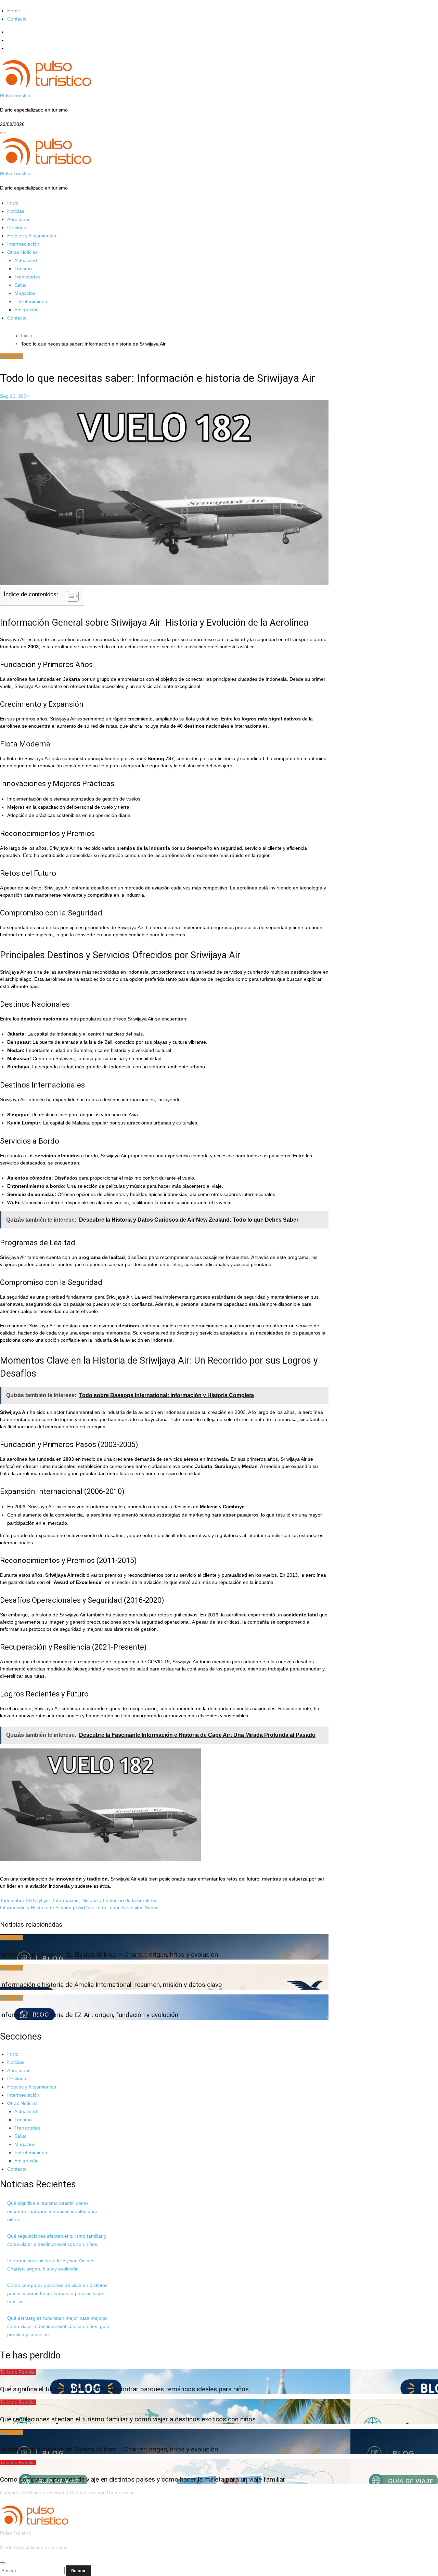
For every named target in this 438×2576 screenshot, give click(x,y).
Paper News (83, 2493)
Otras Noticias (22, 252)
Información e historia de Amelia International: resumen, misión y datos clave (111, 1985)
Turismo (23, 269)
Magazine (25, 293)
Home (14, 11)
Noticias (16, 211)
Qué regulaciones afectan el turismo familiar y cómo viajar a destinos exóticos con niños (128, 2419)
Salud (21, 285)
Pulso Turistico (16, 95)
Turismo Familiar (18, 2372)
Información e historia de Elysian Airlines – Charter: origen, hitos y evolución (109, 1955)
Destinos (17, 227)
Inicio (13, 203)
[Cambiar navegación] (3, 133)
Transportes (27, 277)
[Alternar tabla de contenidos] (69, 596)
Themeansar (120, 2493)
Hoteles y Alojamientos (32, 236)
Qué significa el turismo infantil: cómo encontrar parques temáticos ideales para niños (52, 2211)
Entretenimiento (31, 301)
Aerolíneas (19, 219)
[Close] (3, 2563)
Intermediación (23, 244)
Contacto (17, 19)
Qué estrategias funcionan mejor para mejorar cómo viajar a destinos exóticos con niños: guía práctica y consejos (58, 2326)
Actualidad (26, 260)
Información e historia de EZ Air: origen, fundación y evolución (89, 2015)
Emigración (27, 310)
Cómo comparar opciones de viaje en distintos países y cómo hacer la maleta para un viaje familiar (57, 2293)
